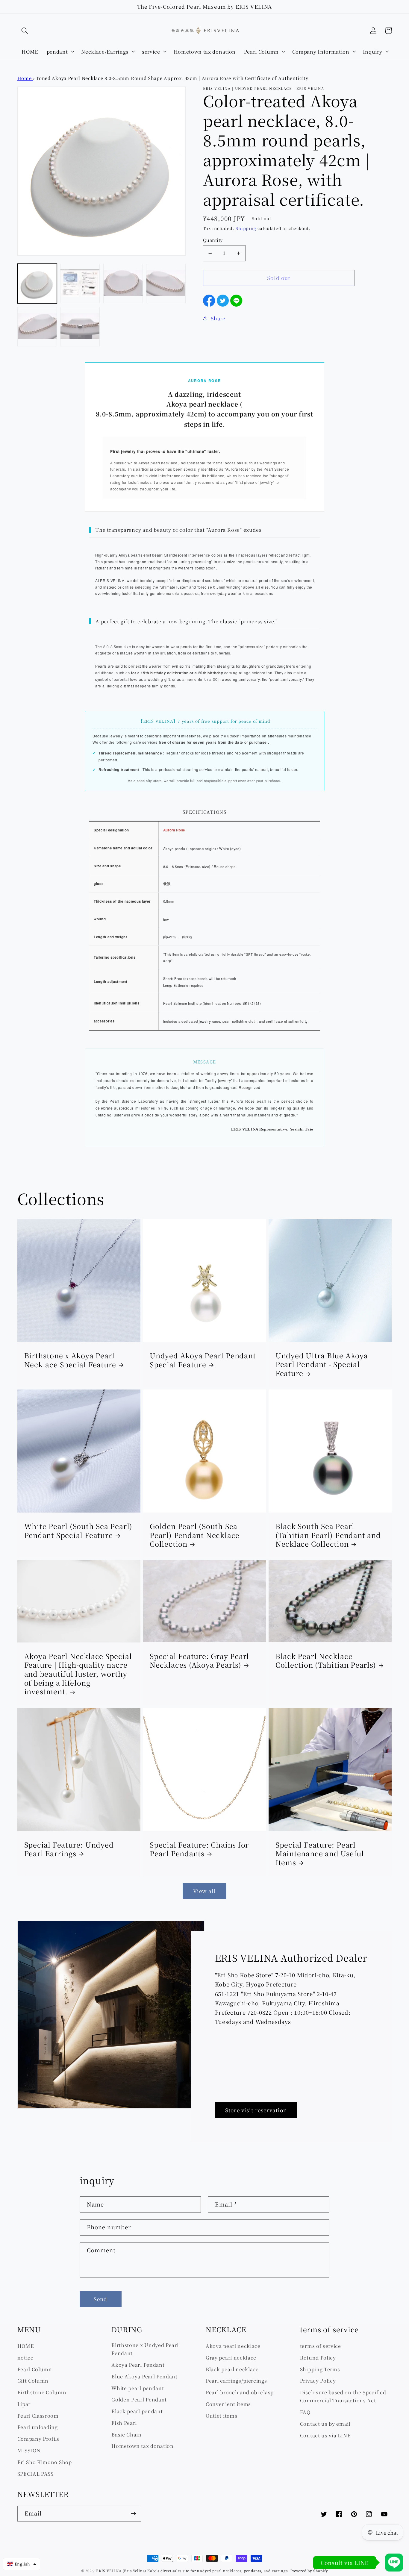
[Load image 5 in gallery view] (37, 327)
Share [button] (218, 318)
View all (205, 1891)
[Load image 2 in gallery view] (80, 284)
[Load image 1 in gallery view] (37, 284)
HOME (26, 2346)
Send (101, 2299)
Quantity (213, 240)
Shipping (246, 228)
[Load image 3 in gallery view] (123, 284)
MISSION (29, 2450)
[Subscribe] (133, 2514)
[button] (25, 31)
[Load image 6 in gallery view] (80, 327)
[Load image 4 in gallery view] (166, 284)
